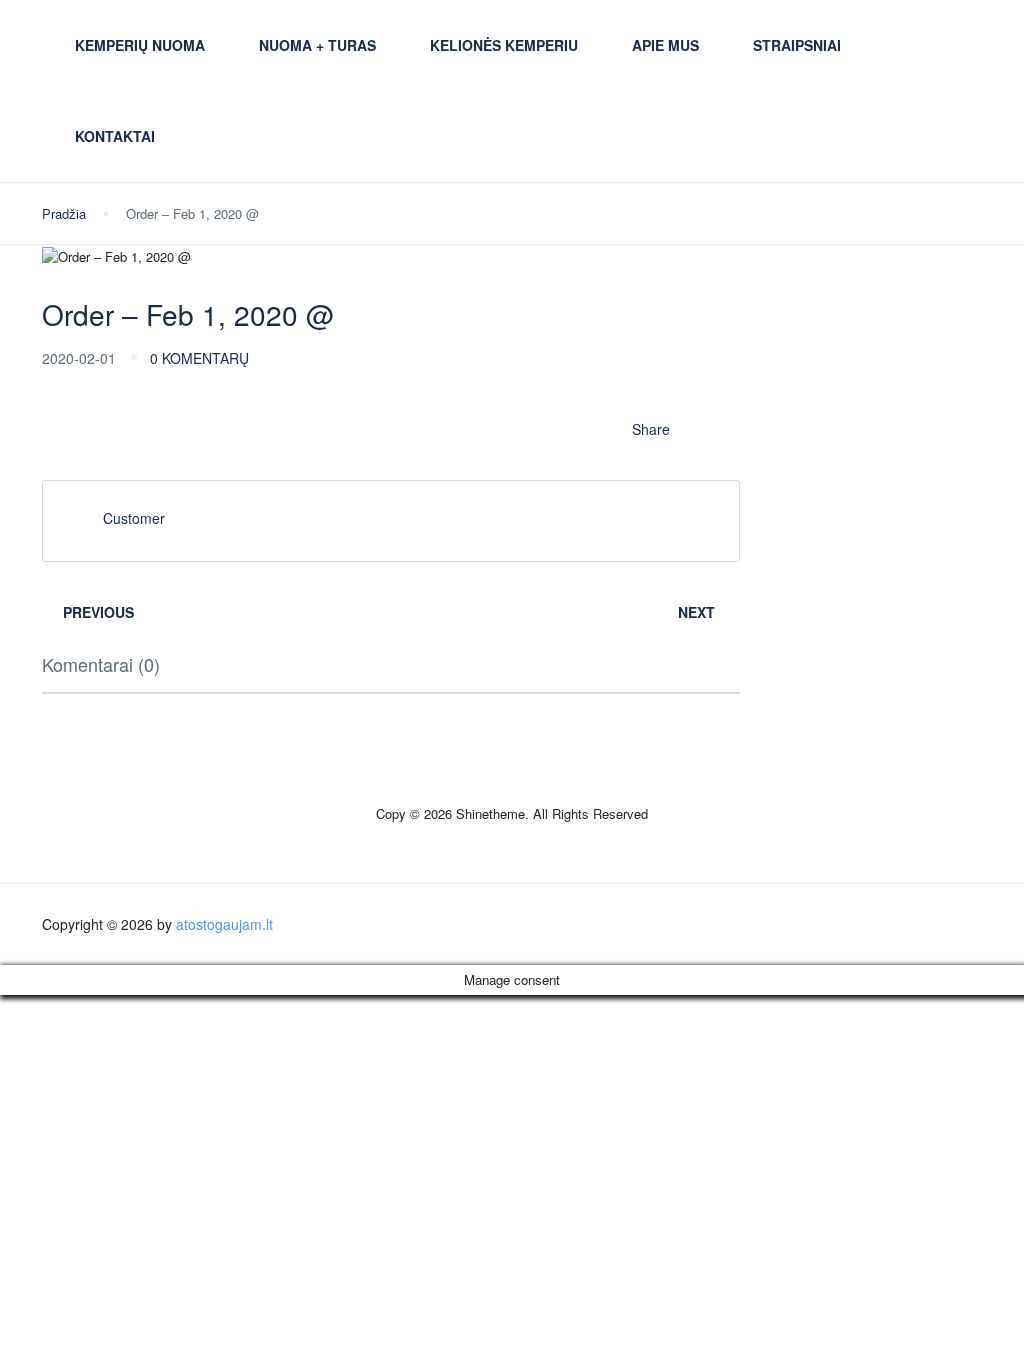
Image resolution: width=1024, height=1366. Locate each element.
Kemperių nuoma (140, 45)
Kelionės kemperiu (504, 45)
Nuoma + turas (317, 45)
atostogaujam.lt (224, 924)
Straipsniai (797, 45)
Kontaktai (115, 136)
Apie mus (665, 45)
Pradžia (64, 213)
